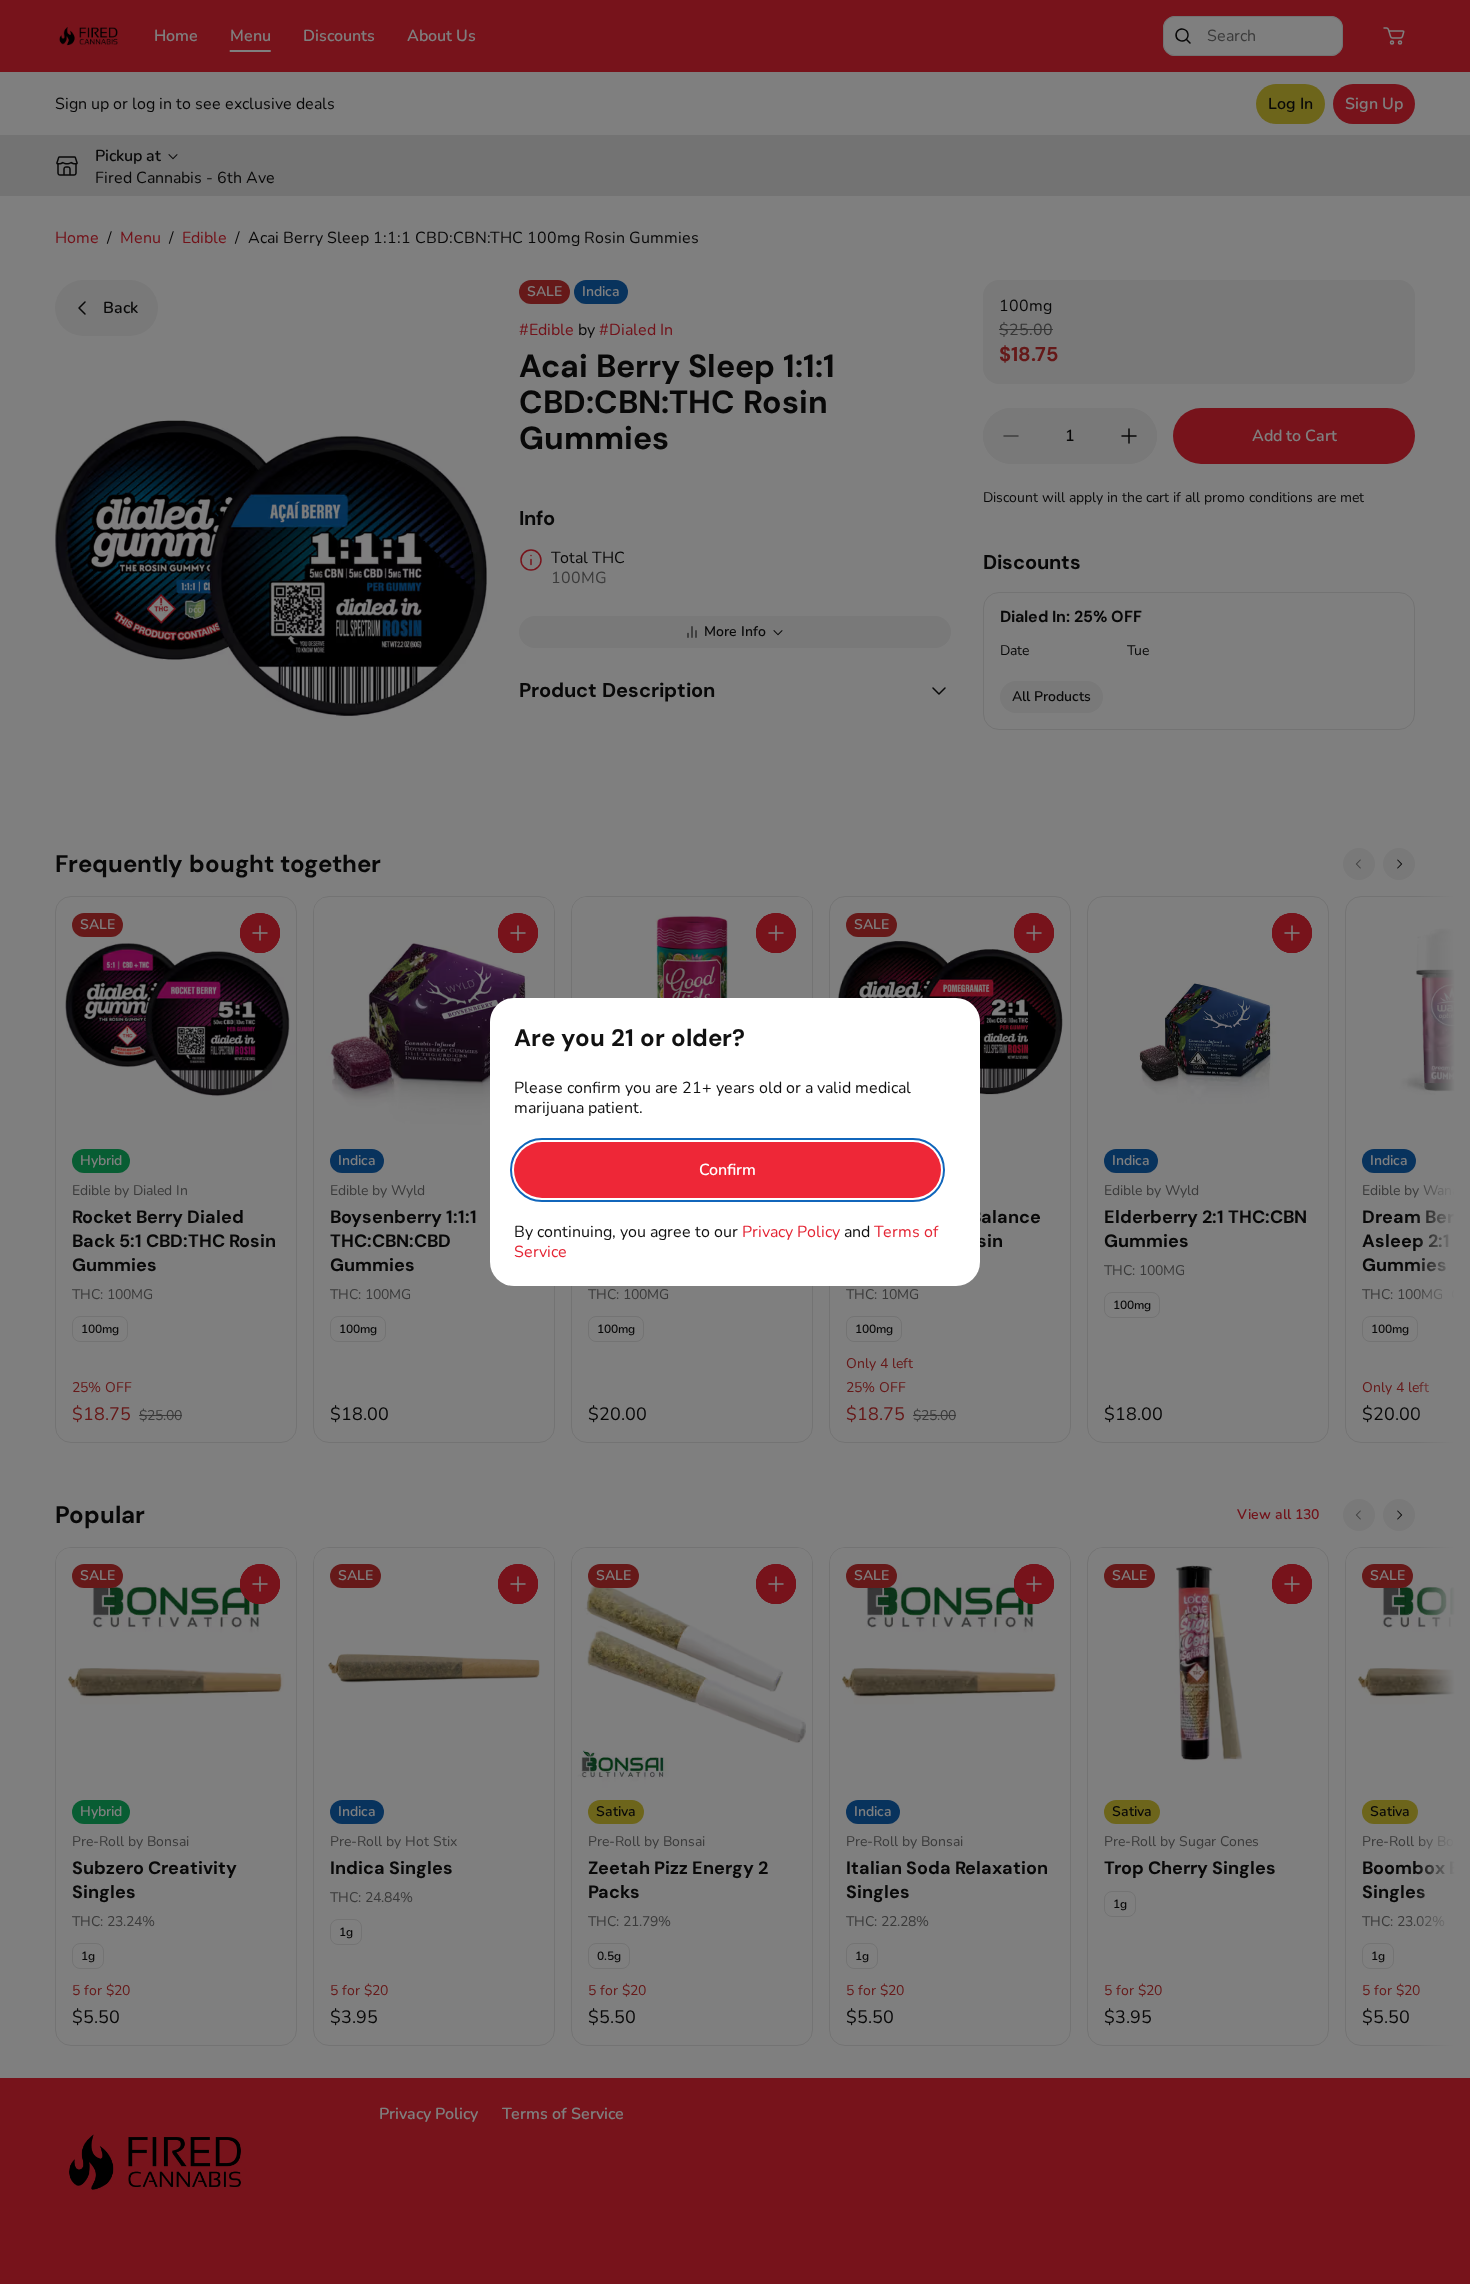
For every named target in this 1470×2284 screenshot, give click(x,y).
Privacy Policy (791, 1232)
